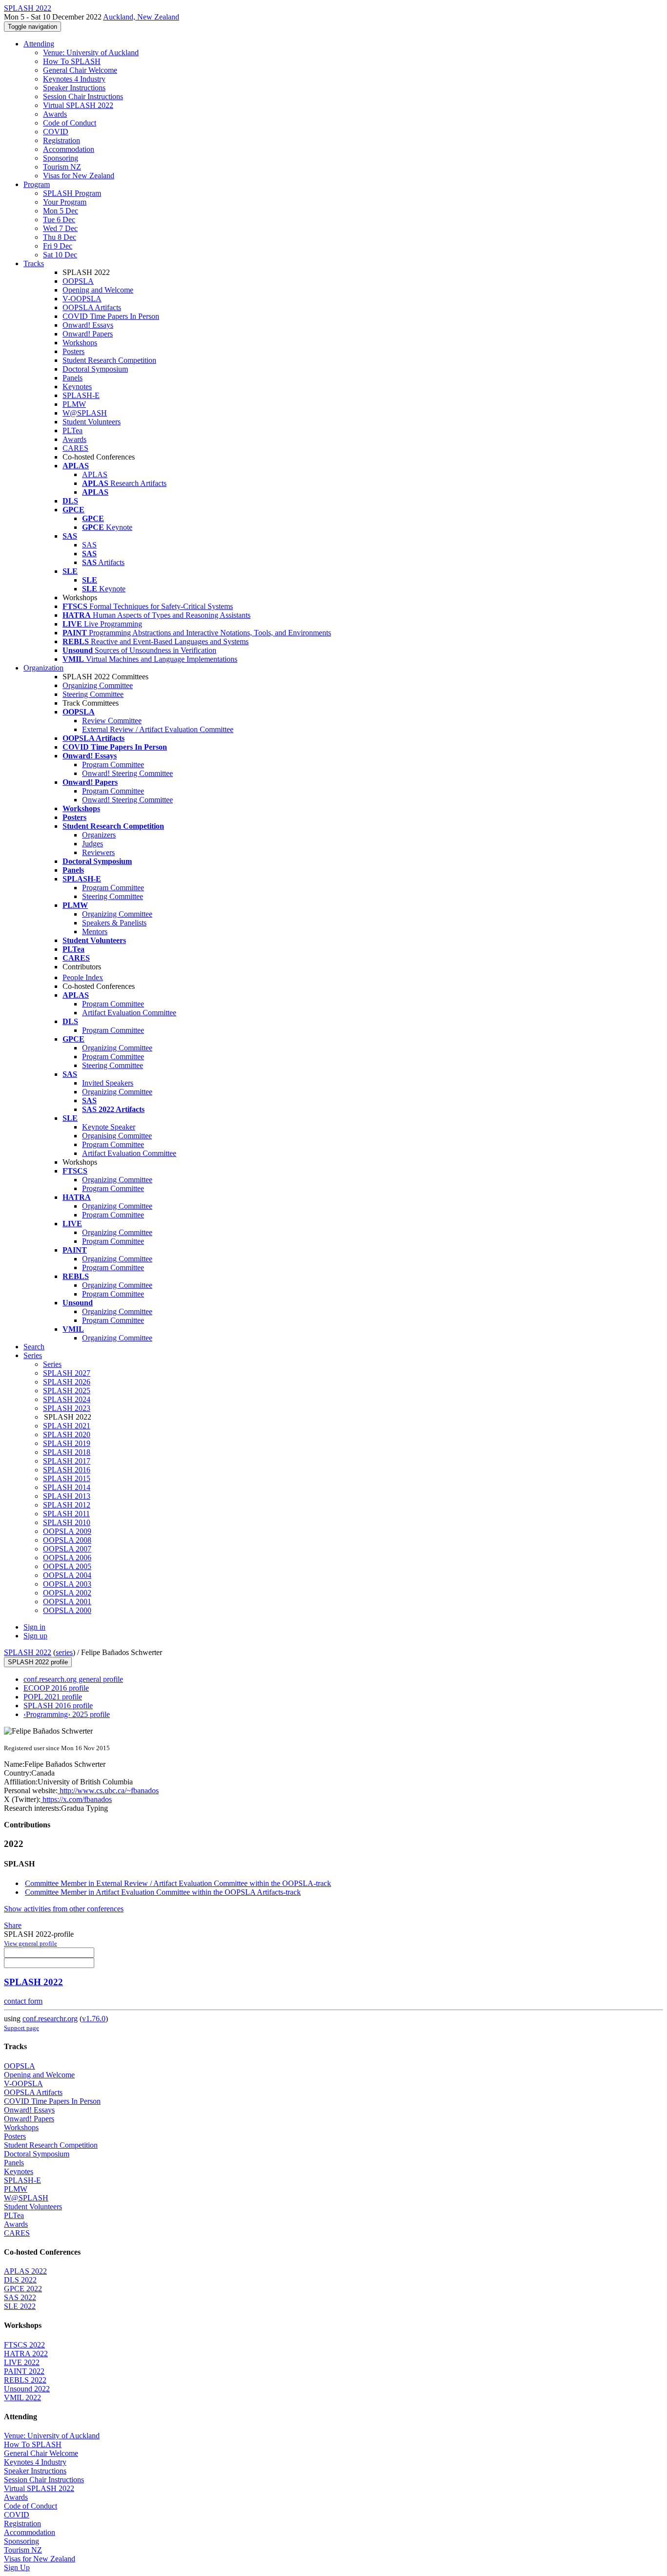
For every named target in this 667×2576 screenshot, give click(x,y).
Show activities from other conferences (64, 1909)
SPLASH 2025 (67, 1391)
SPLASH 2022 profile (38, 1662)
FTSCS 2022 (24, 2345)
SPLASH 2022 (28, 1652)
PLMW (74, 404)
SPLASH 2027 (67, 1373)
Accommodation (69, 149)
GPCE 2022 (23, 2289)
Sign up (35, 1636)
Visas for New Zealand (79, 176)
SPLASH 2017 (67, 1461)
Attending (39, 44)
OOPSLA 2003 (67, 1584)
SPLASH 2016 (67, 1470)
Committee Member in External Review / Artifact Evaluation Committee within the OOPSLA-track (178, 1883)
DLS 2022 (20, 2280)
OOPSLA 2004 (67, 1575)
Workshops (80, 343)
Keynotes (77, 387)
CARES (75, 448)
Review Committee (112, 721)
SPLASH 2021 (67, 1426)
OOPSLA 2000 (67, 1610)
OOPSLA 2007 (67, 1549)
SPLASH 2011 (66, 1514)
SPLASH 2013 (67, 1496)
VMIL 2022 (22, 2398)
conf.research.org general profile (73, 1679)
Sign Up (17, 2567)
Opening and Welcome (98, 290)
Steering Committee (93, 694)
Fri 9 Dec (58, 246)
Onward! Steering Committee (127, 773)
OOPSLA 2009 (67, 1531)
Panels (73, 378)
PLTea (73, 430)
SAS (89, 545)
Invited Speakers (108, 1083)
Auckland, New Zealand (141, 17)
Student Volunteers (92, 422)
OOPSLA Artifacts (92, 307)
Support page (21, 2028)
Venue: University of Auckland (91, 52)
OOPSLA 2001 (67, 1602)
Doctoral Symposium (95, 369)
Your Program (65, 202)
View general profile (31, 1943)
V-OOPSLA (82, 299)
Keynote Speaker (109, 1127)
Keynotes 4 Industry (74, 79)
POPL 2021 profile (53, 1697)
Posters (73, 351)
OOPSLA (78, 281)
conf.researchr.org (50, 2019)
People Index (83, 977)
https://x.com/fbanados (76, 1799)
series (64, 1652)
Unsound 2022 (27, 2389)
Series (52, 1364)
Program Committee (113, 764)
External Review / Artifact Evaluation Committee (158, 729)
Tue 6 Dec (59, 220)
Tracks (34, 263)
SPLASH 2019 (67, 1443)
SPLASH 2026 (67, 1382)
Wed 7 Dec (60, 228)
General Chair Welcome (80, 70)
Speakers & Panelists (114, 923)
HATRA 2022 (26, 2354)
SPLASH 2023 (67, 1408)
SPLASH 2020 (67, 1435)
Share (13, 1925)
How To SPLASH (72, 61)
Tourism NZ (62, 167)
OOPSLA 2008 (67, 1540)
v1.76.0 (94, 2019)
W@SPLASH (85, 413)
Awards (55, 114)
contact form (23, 2001)
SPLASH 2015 (67, 1478)
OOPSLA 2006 (67, 1558)
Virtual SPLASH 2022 (78, 105)
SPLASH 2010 (67, 1522)
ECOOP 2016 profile (56, 1688)
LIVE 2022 (22, 2362)
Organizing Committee (98, 685)
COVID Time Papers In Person (111, 316)
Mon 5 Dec (61, 211)
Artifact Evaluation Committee (129, 1013)
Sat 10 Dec (60, 255)
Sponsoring (61, 158)
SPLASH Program (72, 193)
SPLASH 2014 (67, 1487)
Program (37, 184)
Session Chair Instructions (83, 96)
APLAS (95, 474)
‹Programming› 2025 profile (67, 1714)
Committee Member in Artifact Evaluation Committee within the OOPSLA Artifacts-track (163, 1892)
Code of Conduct (70, 123)
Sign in (34, 1627)
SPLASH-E (81, 395)
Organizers (99, 835)
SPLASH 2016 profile (58, 1706)
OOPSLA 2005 (67, 1566)
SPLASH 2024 (67, 1399)
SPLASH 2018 (67, 1452)
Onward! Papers (88, 334)
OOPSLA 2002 (67, 1593)
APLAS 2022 (25, 2271)
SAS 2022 (20, 2297)
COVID (56, 132)
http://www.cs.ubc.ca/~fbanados (108, 1791)
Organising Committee (117, 1136)
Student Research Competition (109, 360)
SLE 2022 (20, 2306)
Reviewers (98, 852)
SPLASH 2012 (67, 1505)
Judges (93, 844)
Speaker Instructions (74, 88)
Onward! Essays (88, 325)
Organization (43, 668)
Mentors (95, 932)
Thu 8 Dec (60, 237)
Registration (62, 140)
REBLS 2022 (25, 2380)
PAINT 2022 (24, 2371)
